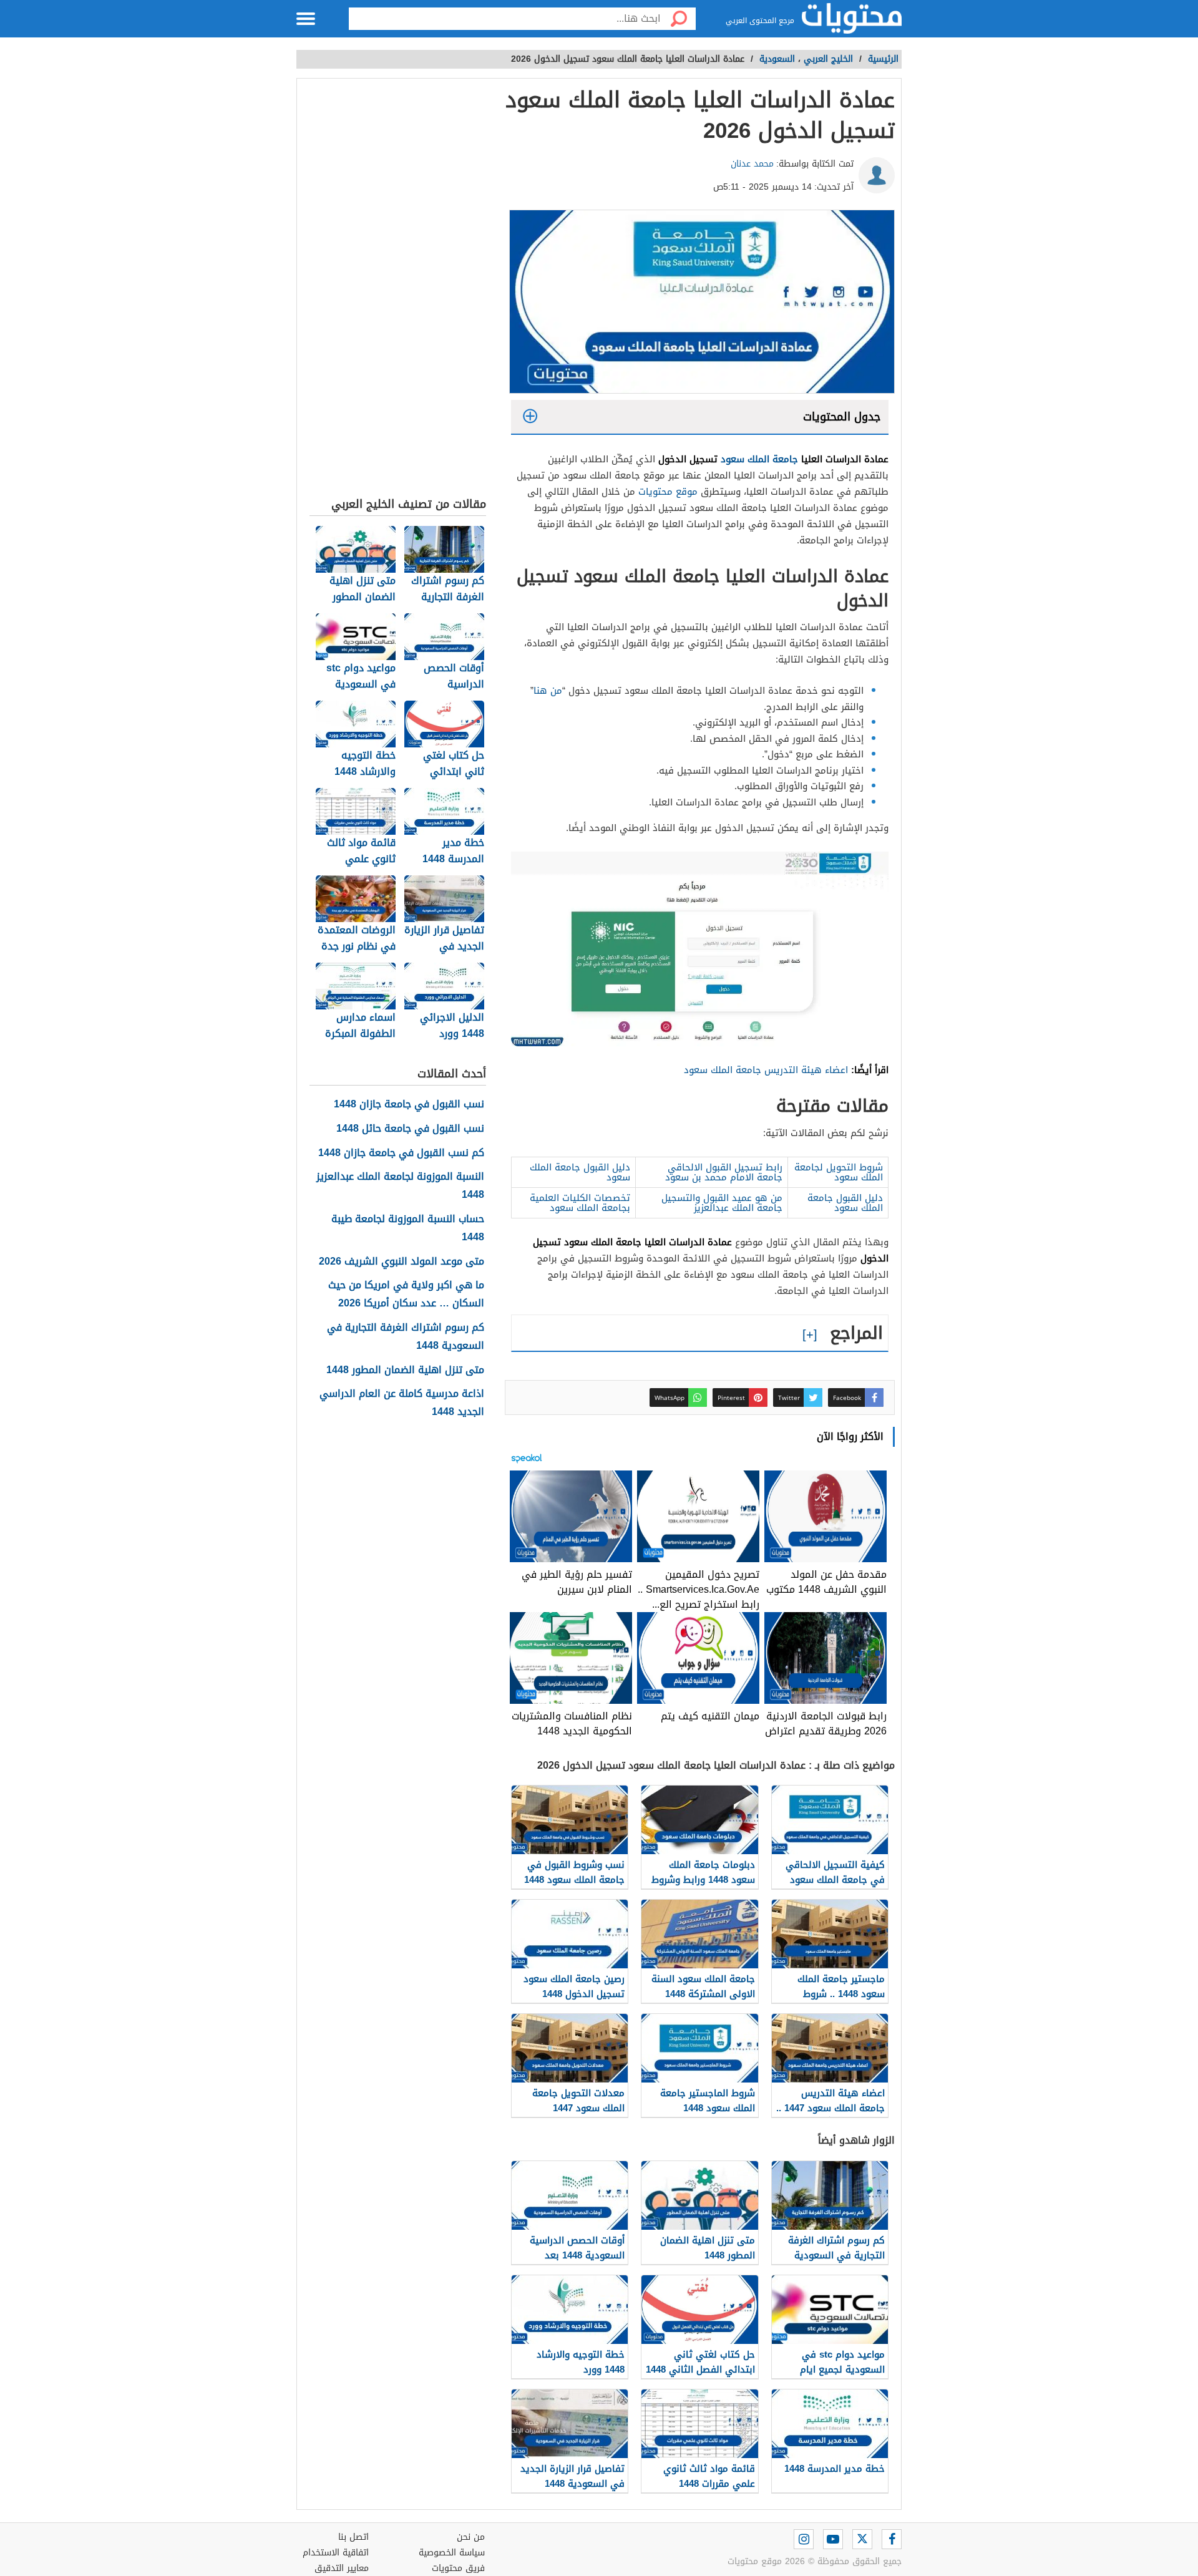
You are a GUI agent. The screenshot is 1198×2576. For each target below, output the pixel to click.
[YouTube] (833, 2539)
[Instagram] (804, 2539)
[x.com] (862, 2539)
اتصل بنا (353, 2537)
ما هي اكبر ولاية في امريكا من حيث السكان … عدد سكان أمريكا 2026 (406, 1295)
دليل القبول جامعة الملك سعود (580, 1172)
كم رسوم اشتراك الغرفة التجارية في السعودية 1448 (406, 1337)
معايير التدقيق (342, 2568)
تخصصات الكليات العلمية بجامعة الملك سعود (580, 1203)
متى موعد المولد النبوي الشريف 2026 (402, 1262)
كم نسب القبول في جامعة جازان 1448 (401, 1153)
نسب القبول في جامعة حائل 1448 (410, 1129)
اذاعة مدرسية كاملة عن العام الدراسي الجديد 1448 (402, 1403)
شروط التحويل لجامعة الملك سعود (839, 1172)
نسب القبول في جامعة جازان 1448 (409, 1105)
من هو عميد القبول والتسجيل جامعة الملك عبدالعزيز (722, 1203)
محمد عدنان (752, 164)
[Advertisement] (398, 291)
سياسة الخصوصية (452, 2553)
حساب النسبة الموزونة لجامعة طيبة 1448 (408, 1228)
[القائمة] (306, 19)
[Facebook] (892, 2539)
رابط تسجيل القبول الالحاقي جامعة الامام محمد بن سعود (724, 1172)
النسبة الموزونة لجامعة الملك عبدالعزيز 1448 (400, 1186)
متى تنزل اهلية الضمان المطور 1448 (405, 1370)
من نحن (471, 2537)
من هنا (548, 691)
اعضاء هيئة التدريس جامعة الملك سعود (766, 1070)
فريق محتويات (458, 2568)
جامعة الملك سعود (759, 459)
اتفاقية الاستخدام (336, 2553)
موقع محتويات (668, 492)
